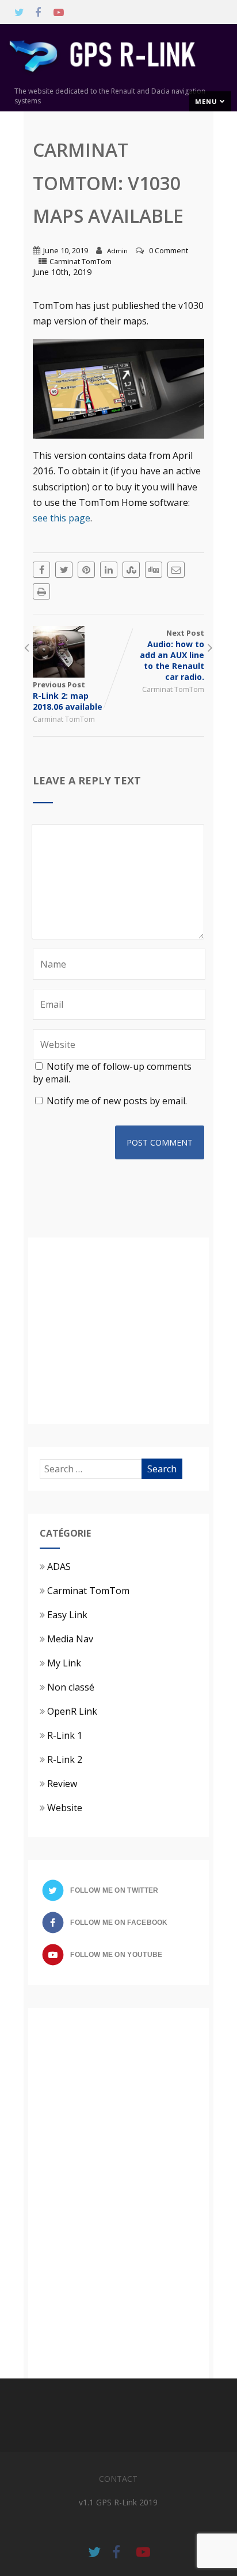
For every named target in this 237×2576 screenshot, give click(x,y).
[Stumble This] (131, 570)
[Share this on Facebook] (41, 570)
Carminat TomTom (81, 261)
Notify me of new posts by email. (117, 1101)
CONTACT (118, 2479)
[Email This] (176, 570)
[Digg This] (154, 570)
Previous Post (68, 696)
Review (62, 1784)
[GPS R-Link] (118, 80)
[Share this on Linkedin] (109, 570)
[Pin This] (86, 570)
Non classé (71, 1687)
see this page (62, 518)
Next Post (172, 655)
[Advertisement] (136, 1329)
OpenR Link (72, 1711)
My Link (64, 1663)
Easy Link (67, 1615)
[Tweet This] (64, 570)
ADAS (59, 1567)
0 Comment (169, 250)
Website (65, 1808)
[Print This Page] (41, 591)
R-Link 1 (65, 1735)
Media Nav (70, 1639)
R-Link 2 (65, 1759)
